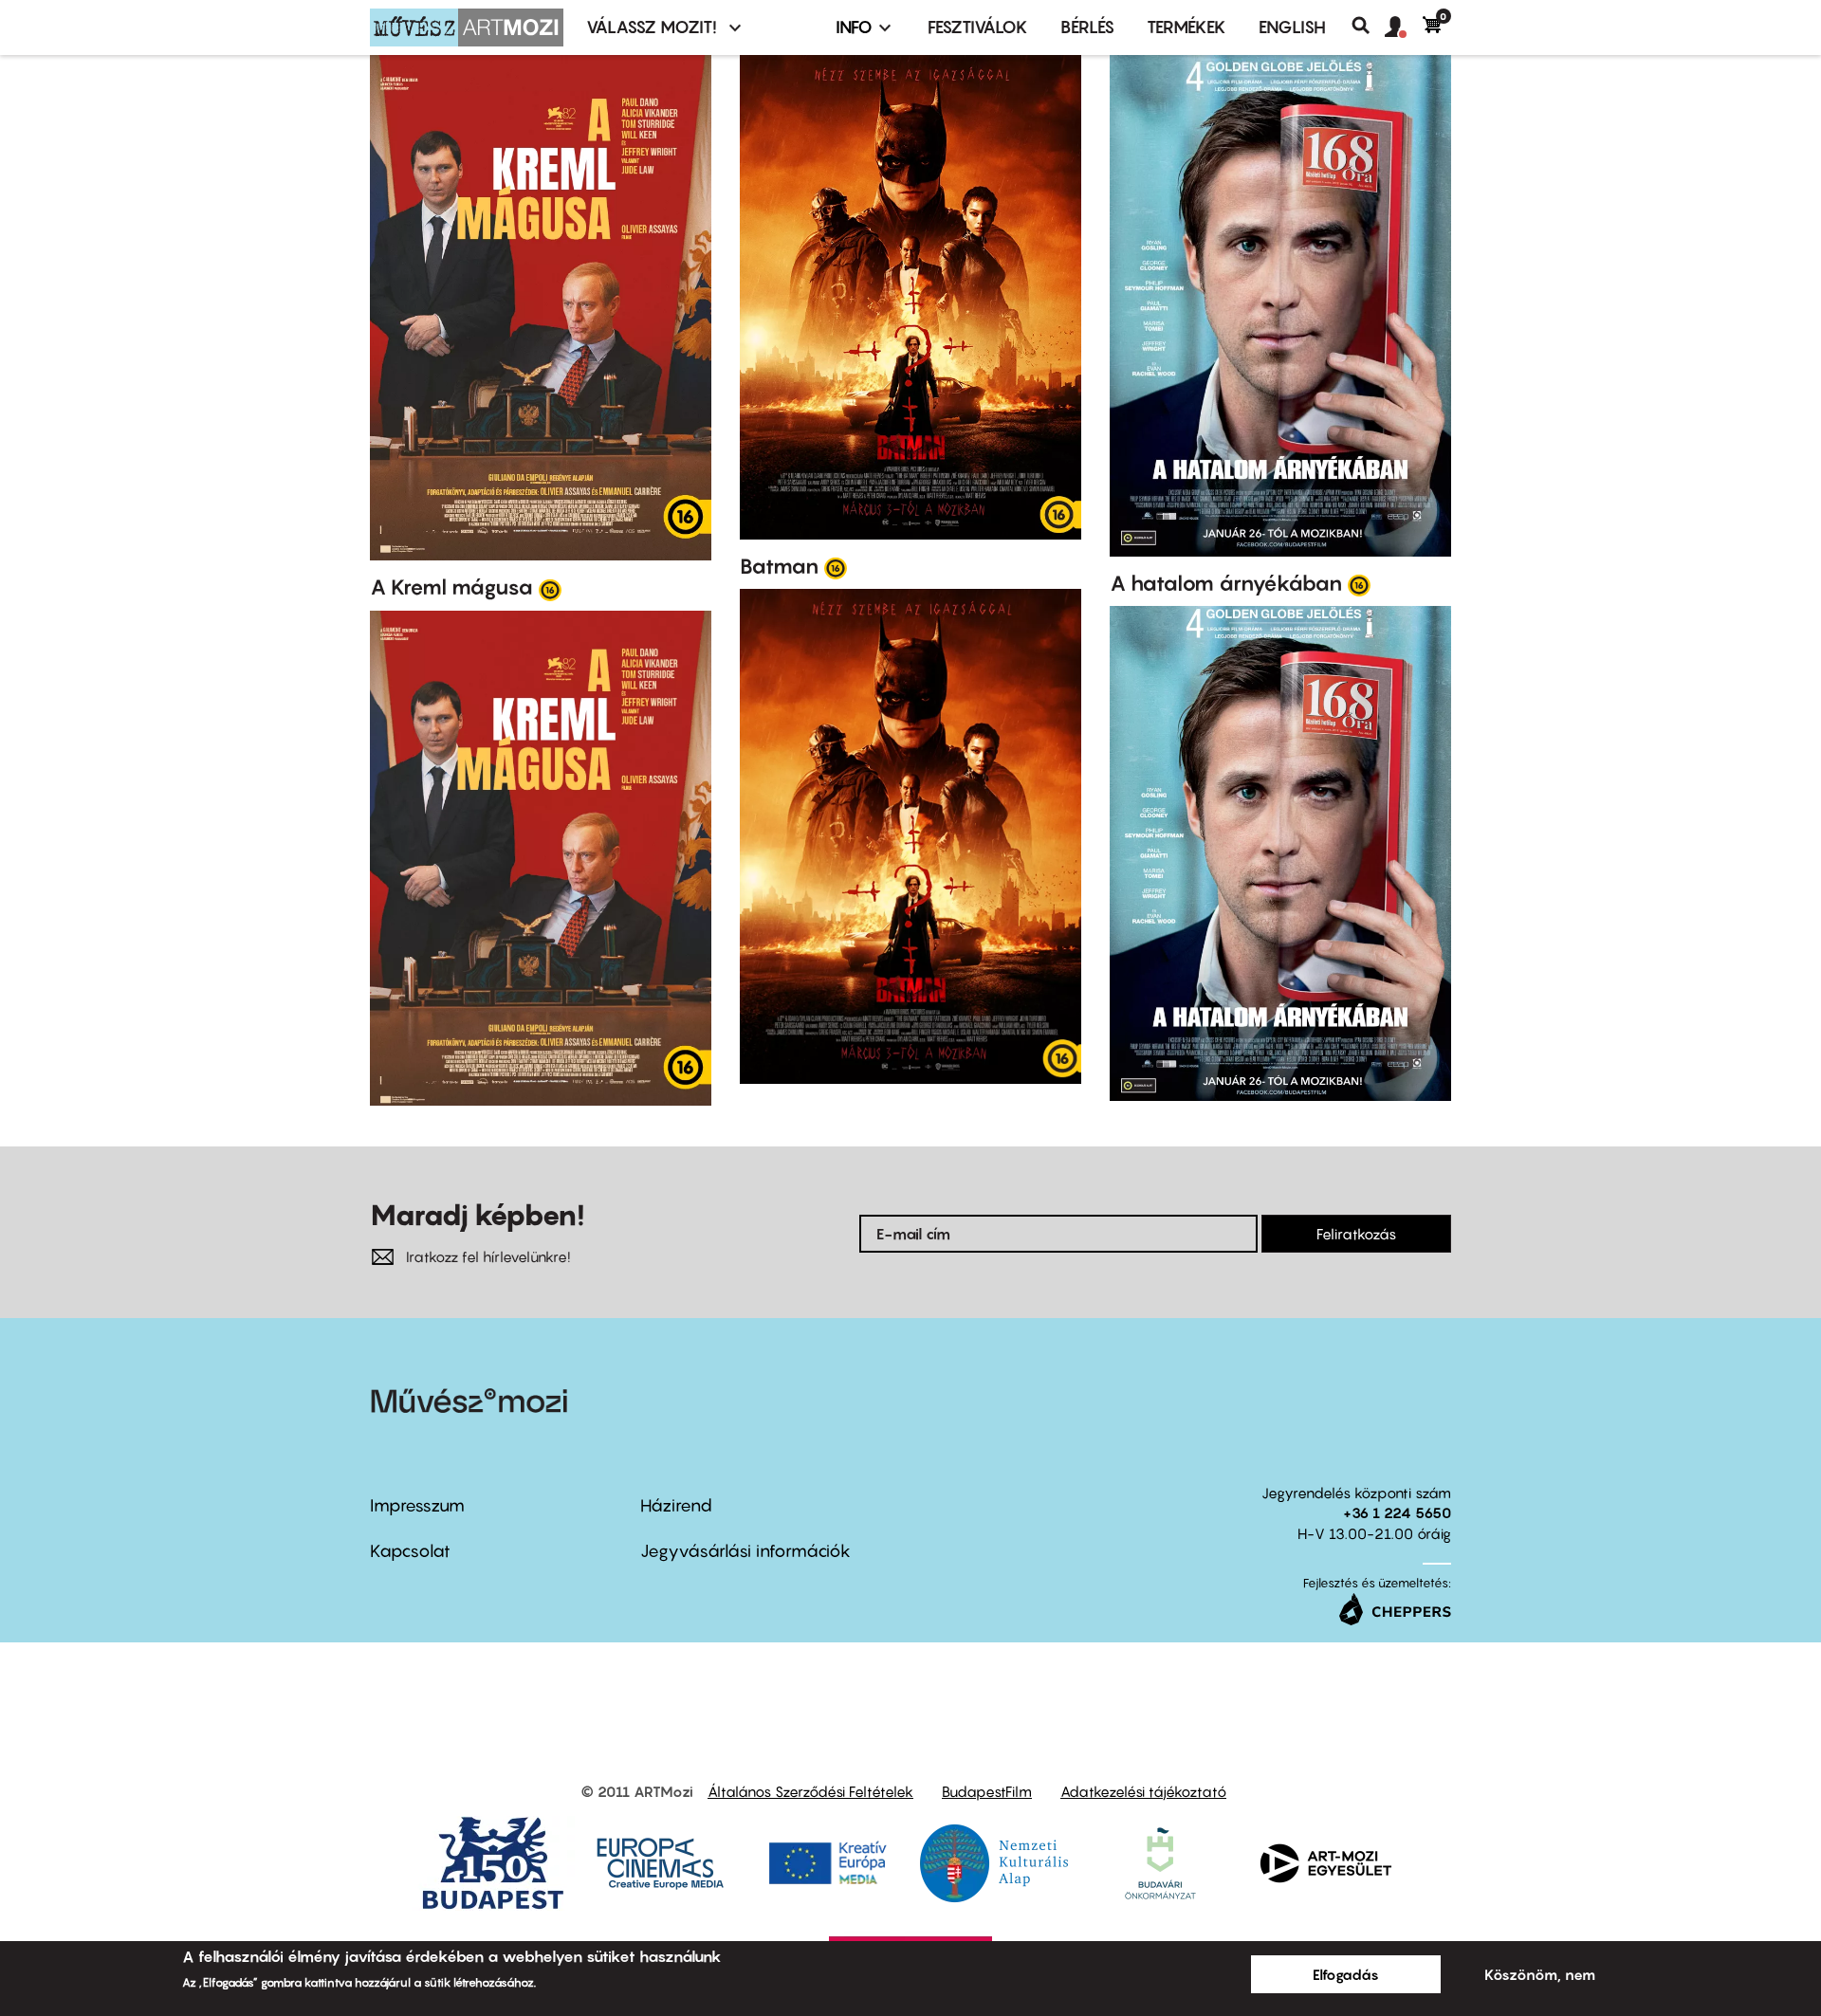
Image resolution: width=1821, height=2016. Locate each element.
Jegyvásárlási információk (745, 1551)
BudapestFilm (987, 1791)
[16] (550, 589)
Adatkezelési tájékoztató (1143, 1791)
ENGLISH (1292, 27)
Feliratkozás (1356, 1234)
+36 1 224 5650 (1397, 1512)
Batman (779, 566)
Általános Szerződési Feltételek (810, 1791)
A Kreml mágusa (451, 587)
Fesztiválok (978, 27)
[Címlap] (467, 27)
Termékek (1186, 27)
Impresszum (417, 1505)
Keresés (1368, 26)
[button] (1404, 27)
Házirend (676, 1505)
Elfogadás (1346, 1974)
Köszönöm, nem (1540, 1974)
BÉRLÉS (1087, 27)
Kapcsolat (410, 1551)
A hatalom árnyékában (1226, 583)
